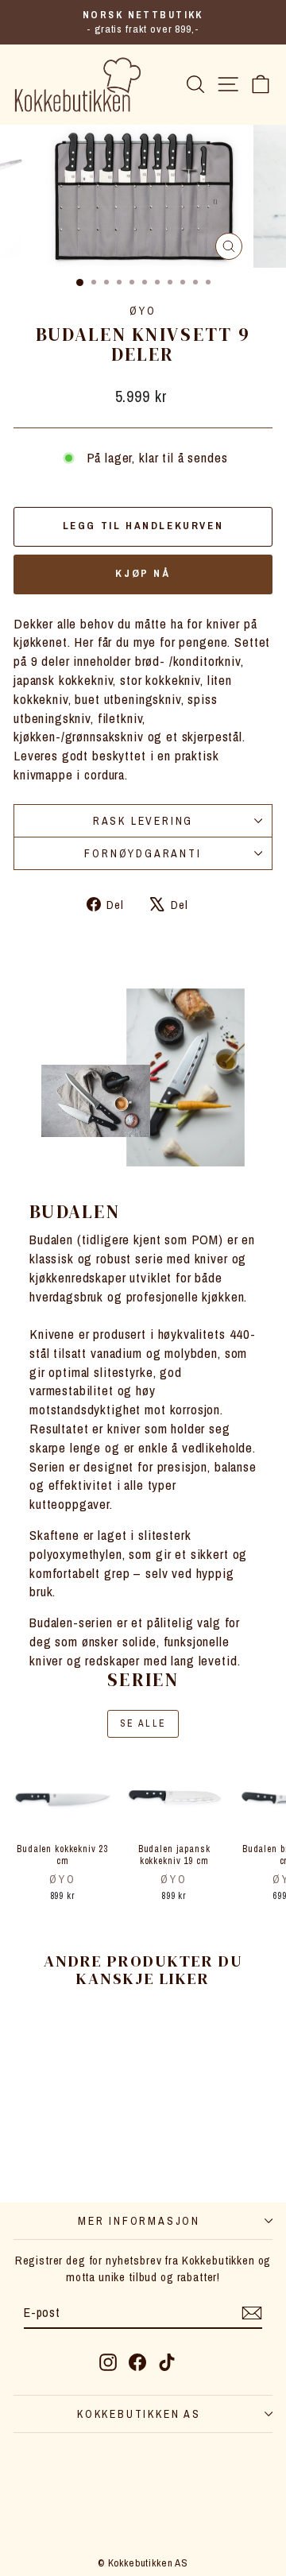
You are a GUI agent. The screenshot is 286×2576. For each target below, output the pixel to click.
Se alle (143, 1723)
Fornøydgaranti (143, 853)
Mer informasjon (139, 2221)
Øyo (143, 311)
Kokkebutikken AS (139, 2414)
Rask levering (143, 821)
